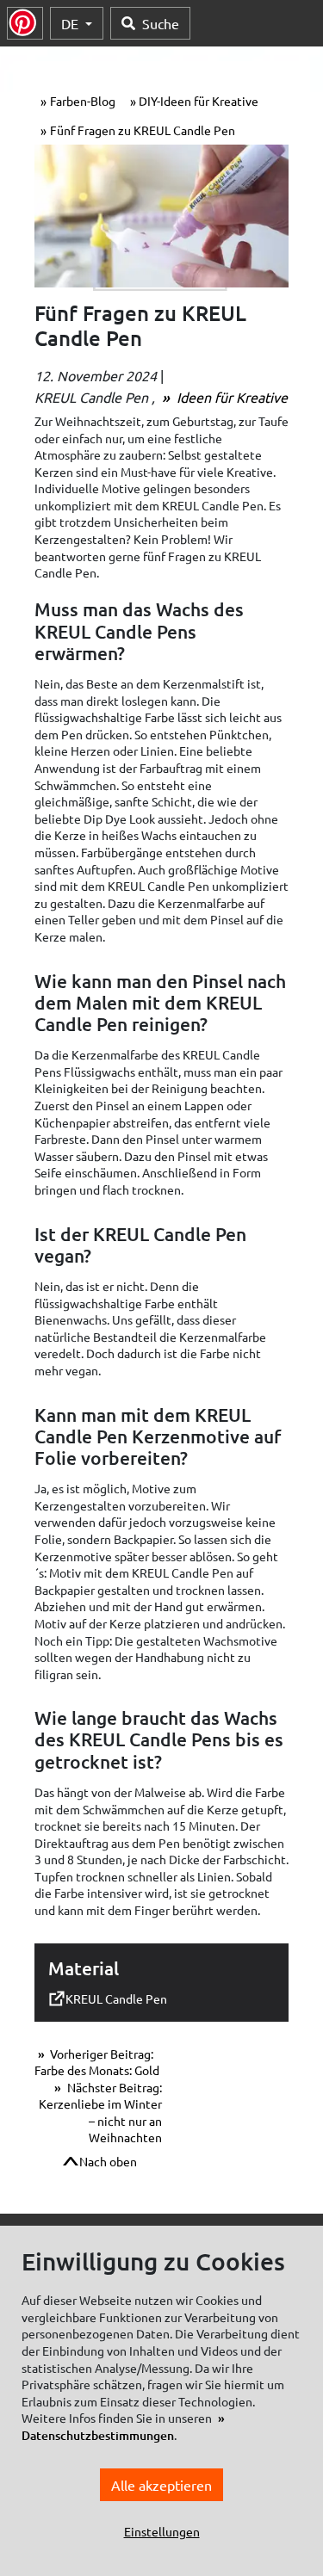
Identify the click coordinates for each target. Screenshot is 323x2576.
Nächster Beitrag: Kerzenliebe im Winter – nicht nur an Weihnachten (100, 2113)
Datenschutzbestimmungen (98, 2435)
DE (71, 23)
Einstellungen (162, 2531)
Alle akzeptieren (161, 2485)
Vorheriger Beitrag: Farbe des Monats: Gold (97, 2062)
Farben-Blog (83, 101)
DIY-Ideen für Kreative (199, 101)
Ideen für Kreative (230, 397)
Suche (161, 23)
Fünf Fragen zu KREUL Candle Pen (143, 130)
